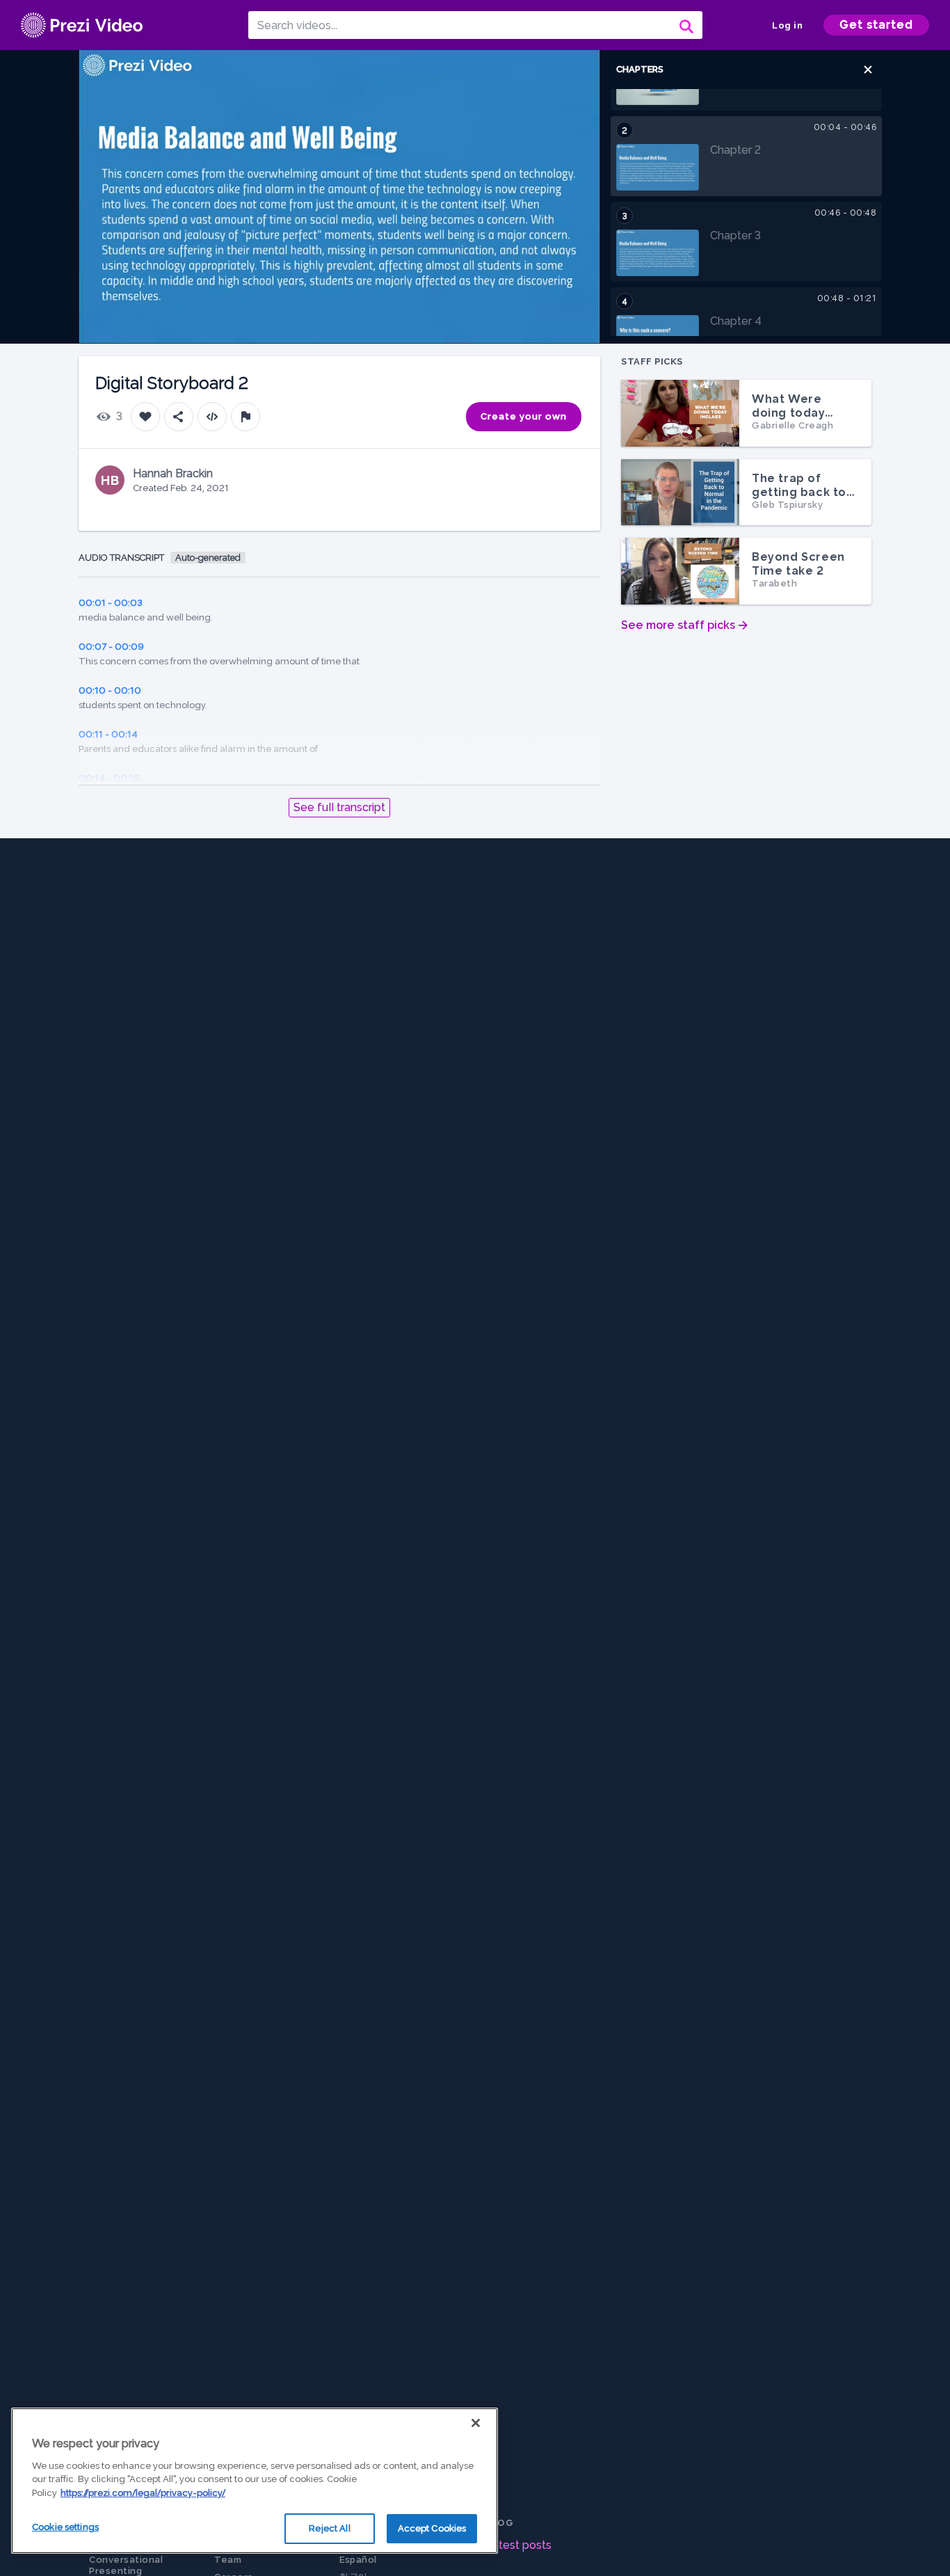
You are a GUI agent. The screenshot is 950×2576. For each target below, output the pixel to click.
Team (228, 2560)
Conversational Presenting (126, 2565)
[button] (868, 70)
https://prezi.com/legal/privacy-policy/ (143, 2493)
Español (358, 2560)
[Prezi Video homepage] (82, 25)
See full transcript (339, 807)
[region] (255, 2481)
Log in (787, 25)
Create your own (524, 416)
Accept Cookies (432, 2528)
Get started (876, 25)
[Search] (685, 25)
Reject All (329, 2528)
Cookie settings (65, 2527)
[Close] (476, 2423)
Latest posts (518, 2545)
